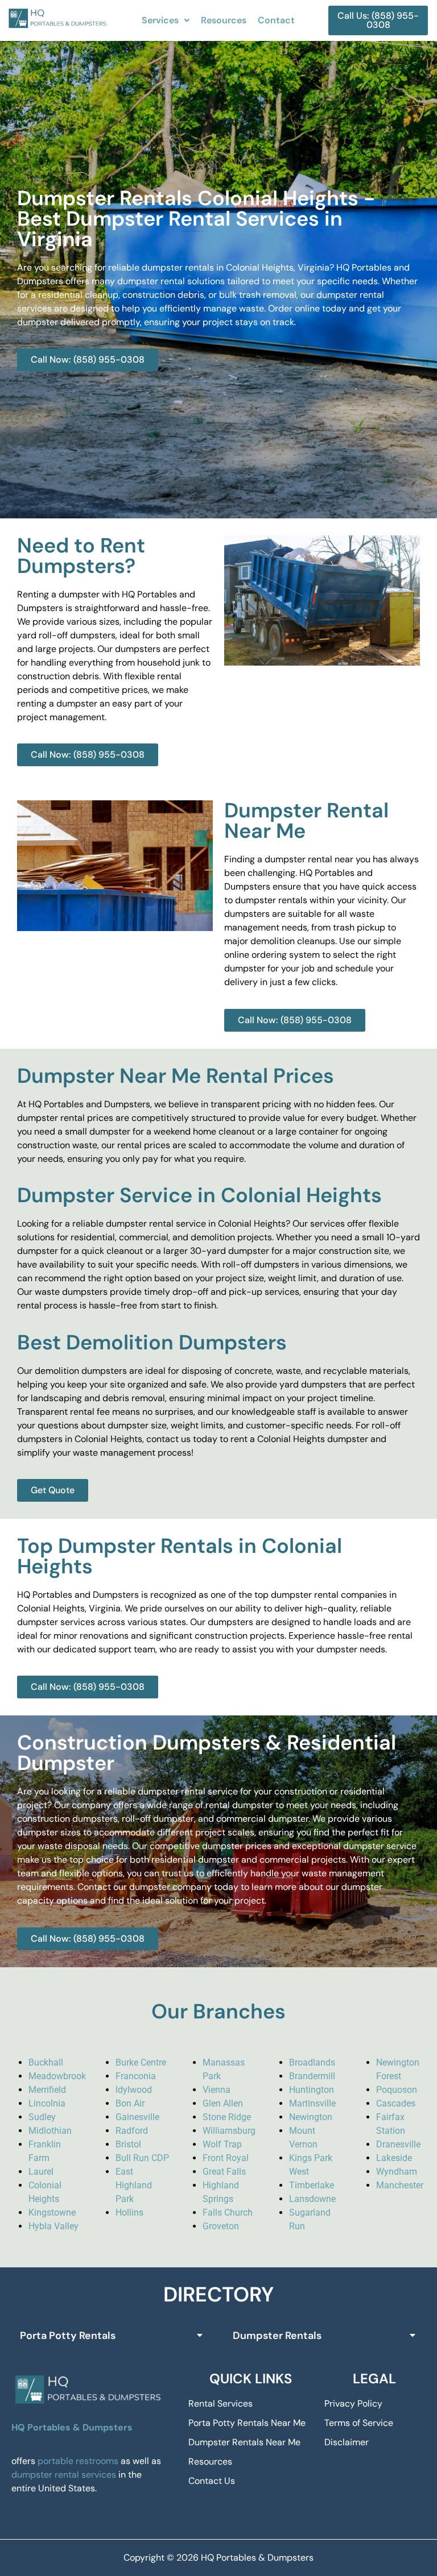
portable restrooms (78, 2461)
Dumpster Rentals (277, 2336)
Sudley (42, 2117)
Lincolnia (47, 2103)
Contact (276, 20)
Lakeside (394, 2158)
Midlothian (50, 2131)
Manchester (400, 2185)
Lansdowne (312, 2199)
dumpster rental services (64, 2475)
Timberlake (312, 2185)
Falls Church (228, 2213)
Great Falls (224, 2172)
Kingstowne (52, 2213)
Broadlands (312, 2062)
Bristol (128, 2144)
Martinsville (312, 2103)
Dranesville (398, 2144)
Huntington (312, 2090)
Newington (311, 2117)
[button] (166, 20)
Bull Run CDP (142, 2158)
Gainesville (137, 2117)
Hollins (129, 2213)
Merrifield (47, 2090)
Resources (224, 20)
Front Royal (226, 2158)
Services (160, 20)
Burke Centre (141, 2062)
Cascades (396, 2103)
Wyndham (397, 2172)
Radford (132, 2131)
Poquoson (397, 2090)
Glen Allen (223, 2103)
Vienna (217, 2090)
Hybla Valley (53, 2226)
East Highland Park (134, 2185)
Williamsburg (229, 2131)
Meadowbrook (57, 2076)
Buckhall (46, 2062)
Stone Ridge (227, 2117)
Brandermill (312, 2076)
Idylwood (134, 2090)
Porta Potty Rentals (68, 2336)
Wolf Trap (222, 2144)
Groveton (221, 2226)
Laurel (41, 2172)
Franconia (136, 2076)
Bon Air (130, 2103)
